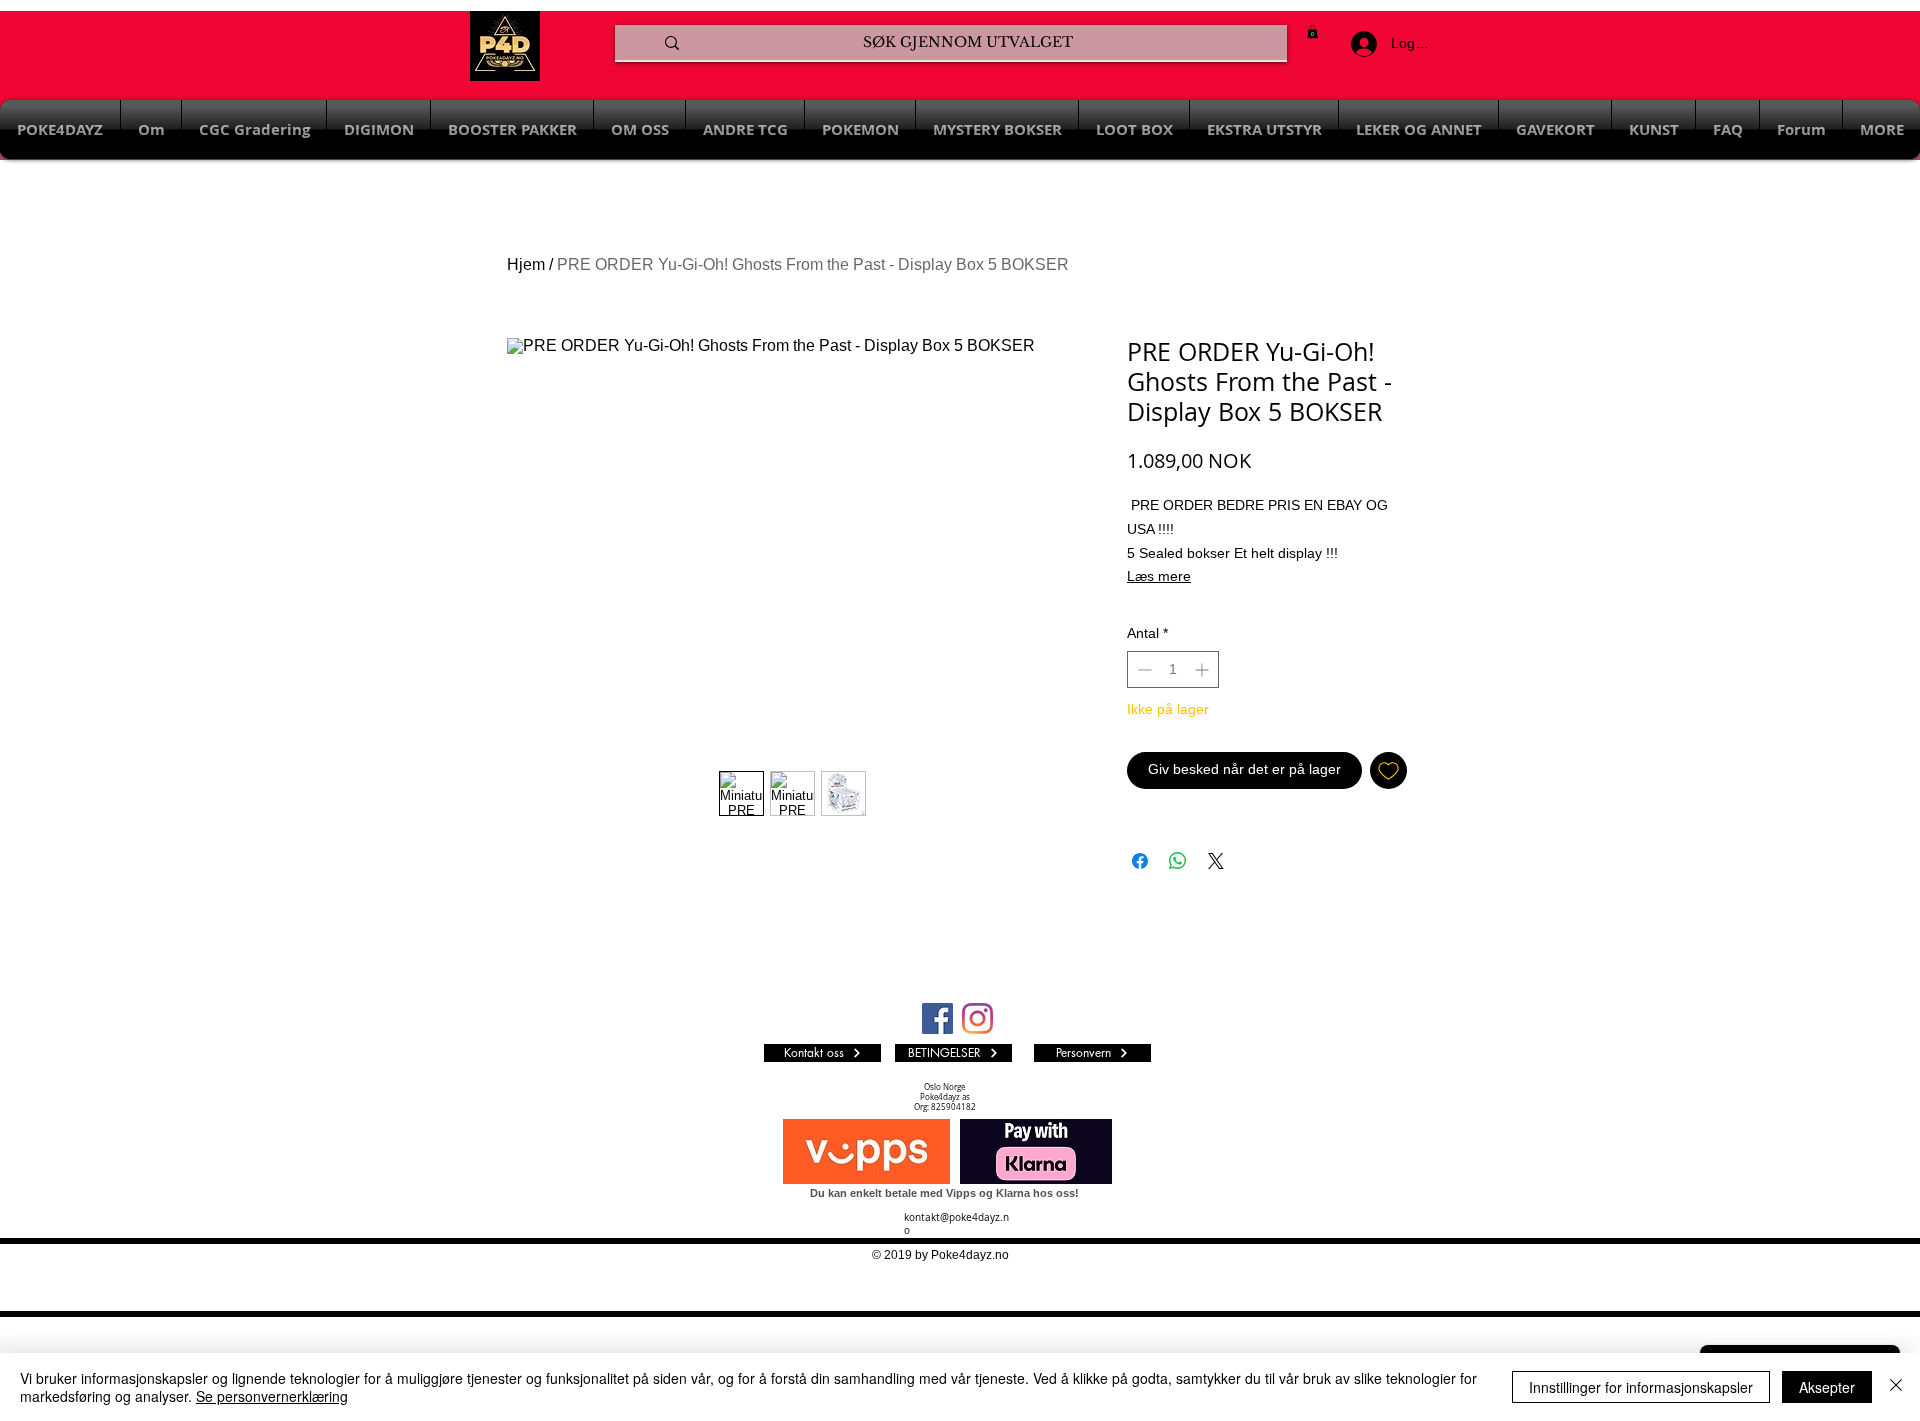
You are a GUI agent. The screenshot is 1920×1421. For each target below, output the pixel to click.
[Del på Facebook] (1140, 861)
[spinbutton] (1173, 669)
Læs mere (1159, 576)
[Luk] (1896, 1387)
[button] (1312, 31)
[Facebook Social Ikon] (937, 1018)
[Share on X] (1216, 861)
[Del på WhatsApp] (1178, 861)
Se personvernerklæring (272, 1396)
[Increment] (1203, 669)
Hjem (526, 264)
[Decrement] (1142, 669)
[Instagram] (977, 1018)
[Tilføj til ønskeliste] (1388, 770)
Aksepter (1827, 1387)
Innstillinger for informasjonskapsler (1641, 1387)
